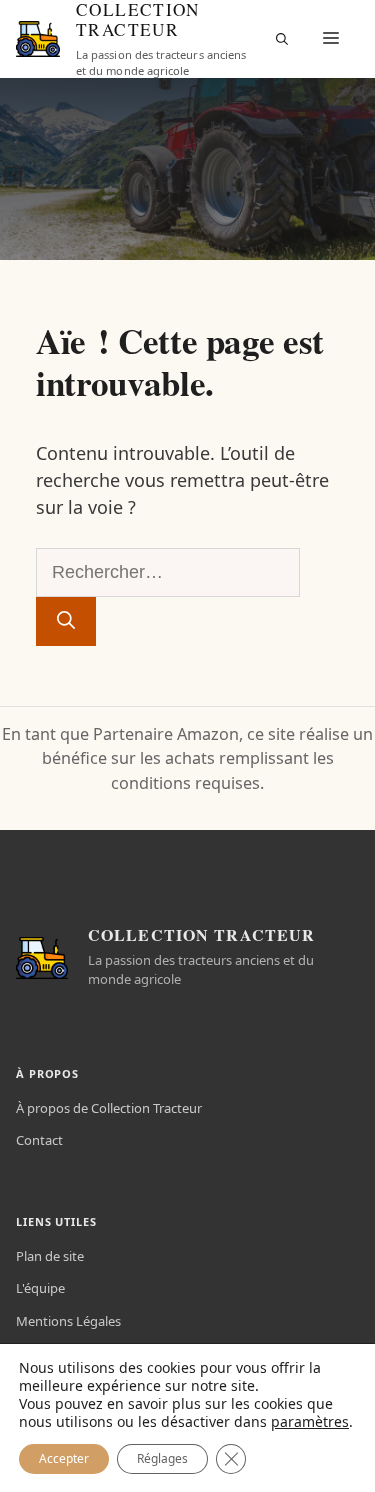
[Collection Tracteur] (38, 39)
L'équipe (40, 1288)
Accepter (64, 1458)
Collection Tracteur (138, 20)
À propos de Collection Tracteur (109, 1108)
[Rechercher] (66, 621)
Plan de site (50, 1256)
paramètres (310, 1422)
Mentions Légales (68, 1321)
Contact (39, 1140)
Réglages (162, 1458)
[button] (282, 39)
